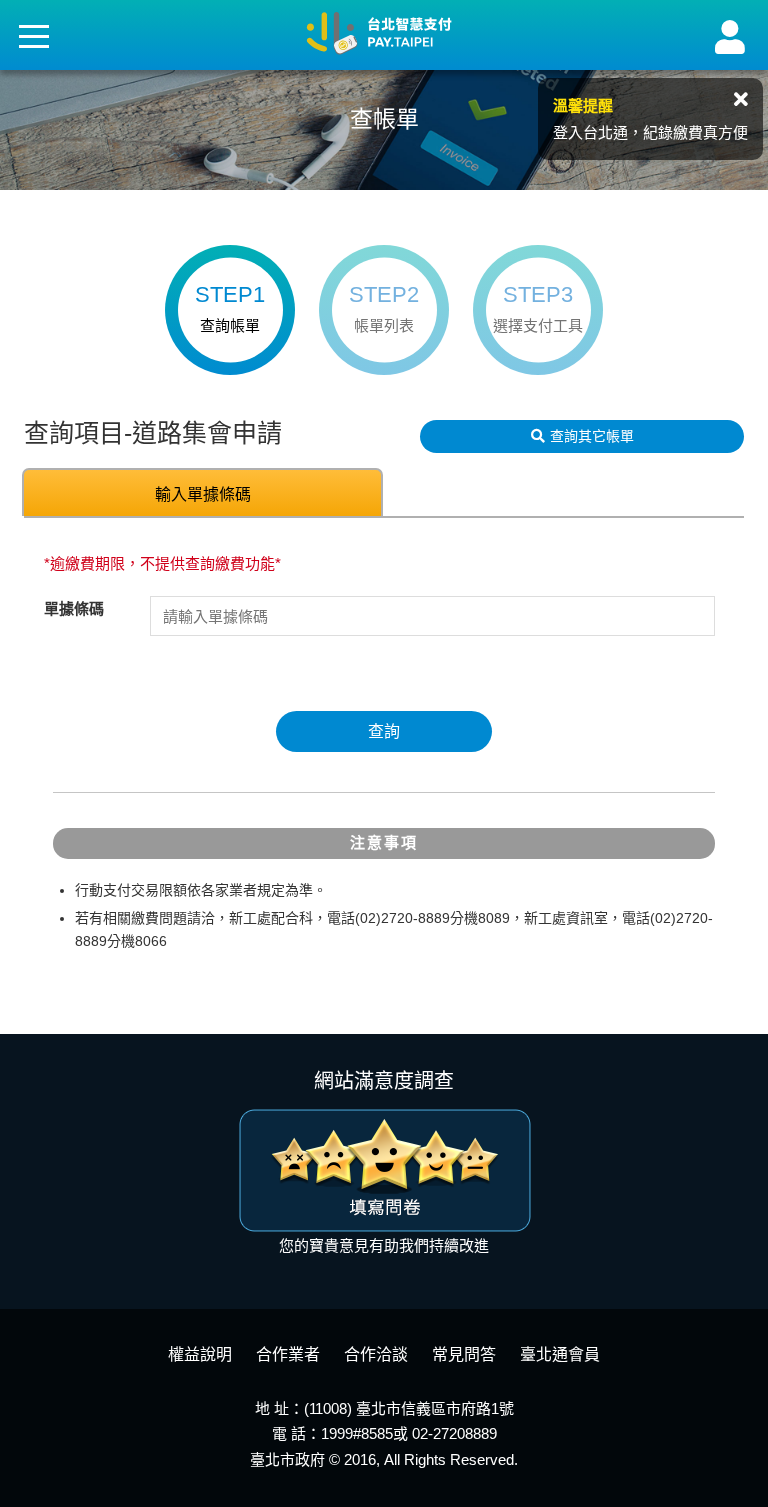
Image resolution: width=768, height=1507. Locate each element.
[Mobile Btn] (30, 37)
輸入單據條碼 (203, 494)
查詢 (384, 731)
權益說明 (200, 1354)
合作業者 (288, 1354)
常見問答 (464, 1354)
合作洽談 (376, 1354)
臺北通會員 (560, 1354)
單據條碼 (74, 608)
